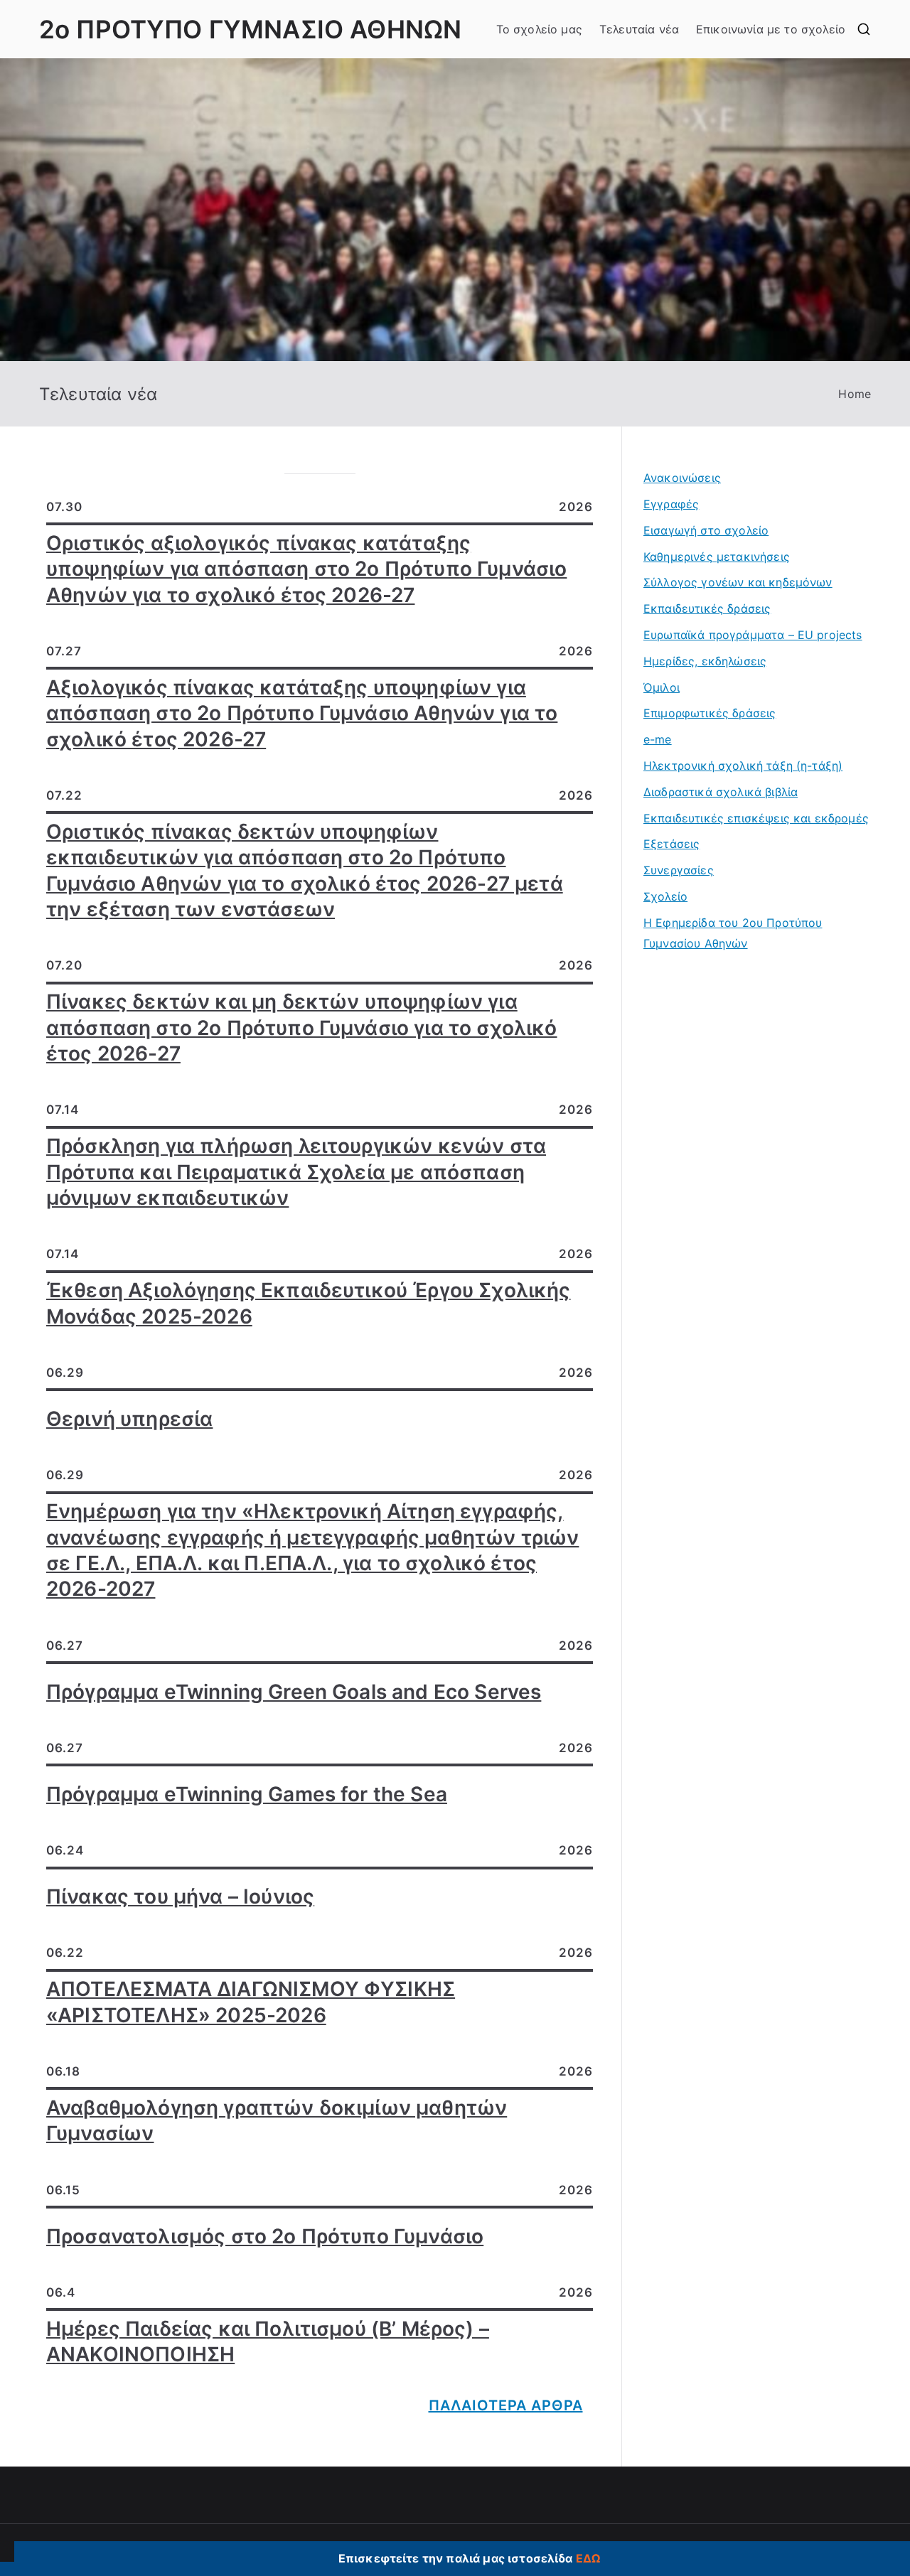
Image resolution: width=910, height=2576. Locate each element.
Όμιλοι (662, 687)
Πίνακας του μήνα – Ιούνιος (180, 1896)
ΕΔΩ (588, 2558)
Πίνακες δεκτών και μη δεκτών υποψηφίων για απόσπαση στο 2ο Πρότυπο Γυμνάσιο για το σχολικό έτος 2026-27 (302, 1027)
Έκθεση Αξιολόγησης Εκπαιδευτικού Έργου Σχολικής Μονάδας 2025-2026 (309, 1303)
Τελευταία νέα (639, 29)
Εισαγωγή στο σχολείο (706, 530)
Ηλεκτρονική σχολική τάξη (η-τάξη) (743, 766)
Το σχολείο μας (539, 29)
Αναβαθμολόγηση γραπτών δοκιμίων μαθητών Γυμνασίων (277, 2120)
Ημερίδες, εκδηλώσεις (705, 661)
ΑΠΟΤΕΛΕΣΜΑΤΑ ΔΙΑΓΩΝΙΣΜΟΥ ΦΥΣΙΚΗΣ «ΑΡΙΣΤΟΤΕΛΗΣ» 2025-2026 (251, 2002)
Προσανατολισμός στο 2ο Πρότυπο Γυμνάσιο (265, 2236)
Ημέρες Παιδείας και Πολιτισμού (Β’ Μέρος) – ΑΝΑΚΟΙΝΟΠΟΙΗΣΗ (268, 2341)
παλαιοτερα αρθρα (506, 2405)
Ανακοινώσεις (682, 478)
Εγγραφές (671, 504)
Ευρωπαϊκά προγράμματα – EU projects (753, 635)
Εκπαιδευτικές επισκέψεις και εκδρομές (756, 818)
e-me (658, 739)
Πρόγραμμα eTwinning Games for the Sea (247, 1794)
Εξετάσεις (671, 844)
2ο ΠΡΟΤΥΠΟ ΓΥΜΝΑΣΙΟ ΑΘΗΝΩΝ (250, 29)
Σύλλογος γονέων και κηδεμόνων (738, 582)
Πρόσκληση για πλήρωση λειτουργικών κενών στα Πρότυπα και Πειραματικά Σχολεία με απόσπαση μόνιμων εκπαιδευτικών (296, 1172)
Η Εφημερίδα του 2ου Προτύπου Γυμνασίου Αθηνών (733, 933)
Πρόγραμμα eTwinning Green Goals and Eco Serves (294, 1692)
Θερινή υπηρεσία (129, 1419)
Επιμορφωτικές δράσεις (710, 713)
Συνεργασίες (679, 870)
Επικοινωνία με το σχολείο (771, 29)
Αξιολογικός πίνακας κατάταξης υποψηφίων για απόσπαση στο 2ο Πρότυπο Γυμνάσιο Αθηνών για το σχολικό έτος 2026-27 (302, 713)
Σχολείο (665, 896)
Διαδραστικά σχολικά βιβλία (721, 792)
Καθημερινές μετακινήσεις (717, 557)
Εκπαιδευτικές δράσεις (707, 608)
